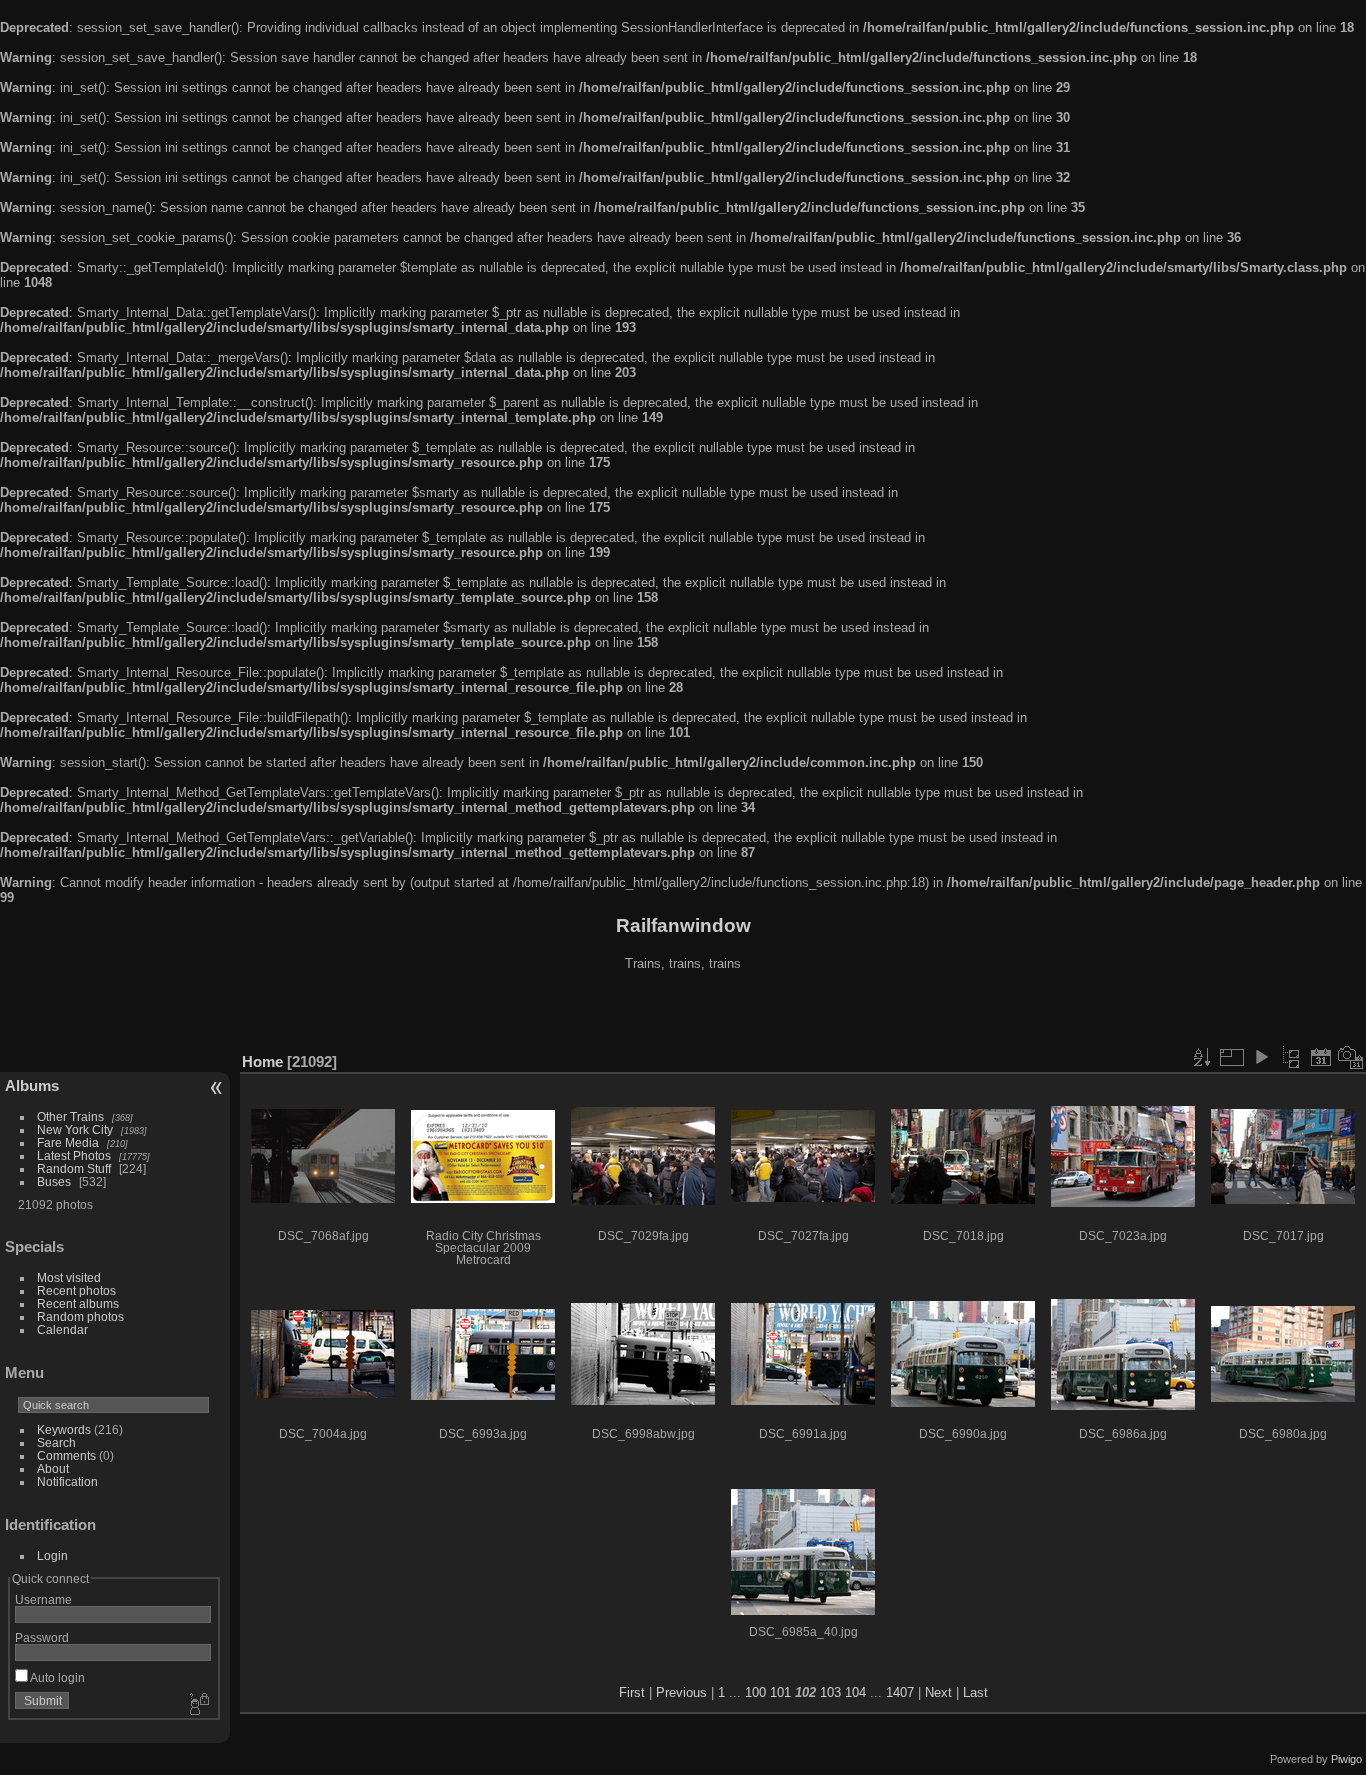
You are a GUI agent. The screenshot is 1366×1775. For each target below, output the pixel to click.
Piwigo (1346, 1759)
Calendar (62, 1329)
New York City (75, 1129)
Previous (681, 1692)
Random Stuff (74, 1168)
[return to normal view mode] (1291, 1057)
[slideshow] (1261, 1057)
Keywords (64, 1429)
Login (52, 1555)
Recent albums (78, 1303)
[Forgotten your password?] (198, 1705)
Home (262, 1061)
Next (938, 1692)
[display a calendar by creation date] (1351, 1057)
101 (780, 1692)
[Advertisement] (683, 1014)
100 (755, 1692)
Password (42, 1637)
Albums (32, 1085)
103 (830, 1692)
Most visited (69, 1277)
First (632, 1692)
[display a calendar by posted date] (1321, 1057)
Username (43, 1599)
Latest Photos (74, 1155)
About (53, 1468)
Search (56, 1442)
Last (975, 1692)
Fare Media (68, 1142)
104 (855, 1692)
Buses (54, 1181)
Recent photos (76, 1290)
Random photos (80, 1316)
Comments (66, 1455)
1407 (900, 1692)
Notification (67, 1481)
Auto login (56, 1677)
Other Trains (70, 1116)
